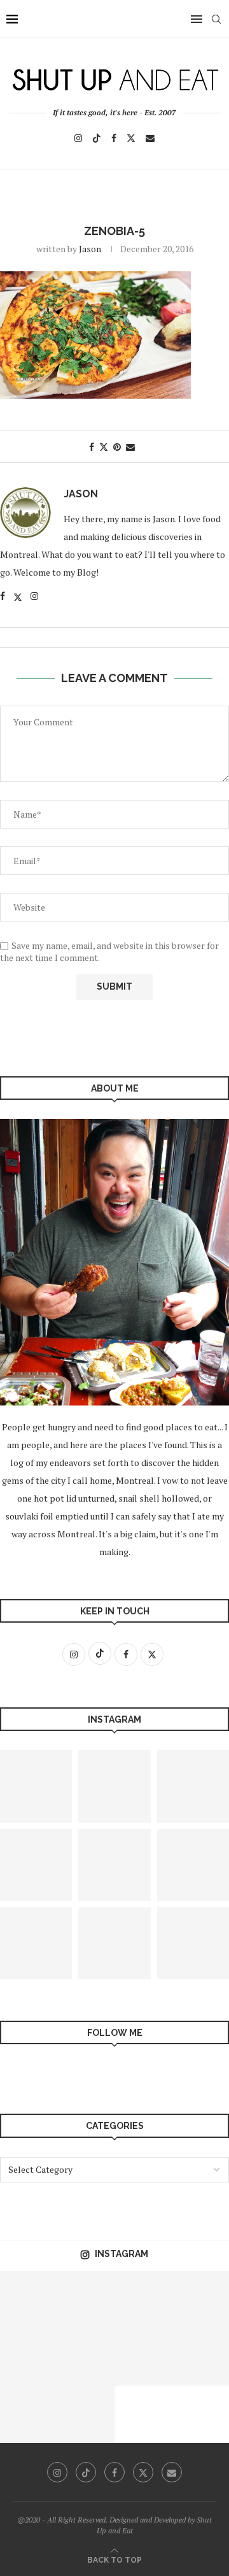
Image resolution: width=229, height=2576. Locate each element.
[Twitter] (131, 138)
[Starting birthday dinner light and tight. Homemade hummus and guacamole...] (29, 2357)
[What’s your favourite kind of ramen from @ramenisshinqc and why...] (143, 2300)
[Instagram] (78, 138)
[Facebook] (114, 138)
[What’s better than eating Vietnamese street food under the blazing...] (86, 2414)
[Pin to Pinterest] (117, 447)
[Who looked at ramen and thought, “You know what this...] (114, 1786)
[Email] (150, 138)
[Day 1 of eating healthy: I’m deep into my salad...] (29, 2414)
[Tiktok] (97, 138)
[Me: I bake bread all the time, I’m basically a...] (114, 1943)
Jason (90, 249)
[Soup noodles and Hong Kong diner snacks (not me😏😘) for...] (86, 2357)
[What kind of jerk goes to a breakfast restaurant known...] (29, 2300)
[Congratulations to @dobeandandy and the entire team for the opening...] (200, 2300)
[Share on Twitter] (104, 447)
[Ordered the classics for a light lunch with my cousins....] (86, 2300)
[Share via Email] (130, 447)
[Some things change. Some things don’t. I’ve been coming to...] (143, 2357)
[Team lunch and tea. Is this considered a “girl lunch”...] (200, 2357)
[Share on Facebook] (92, 447)
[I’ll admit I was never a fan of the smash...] (114, 1865)
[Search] (216, 19)
